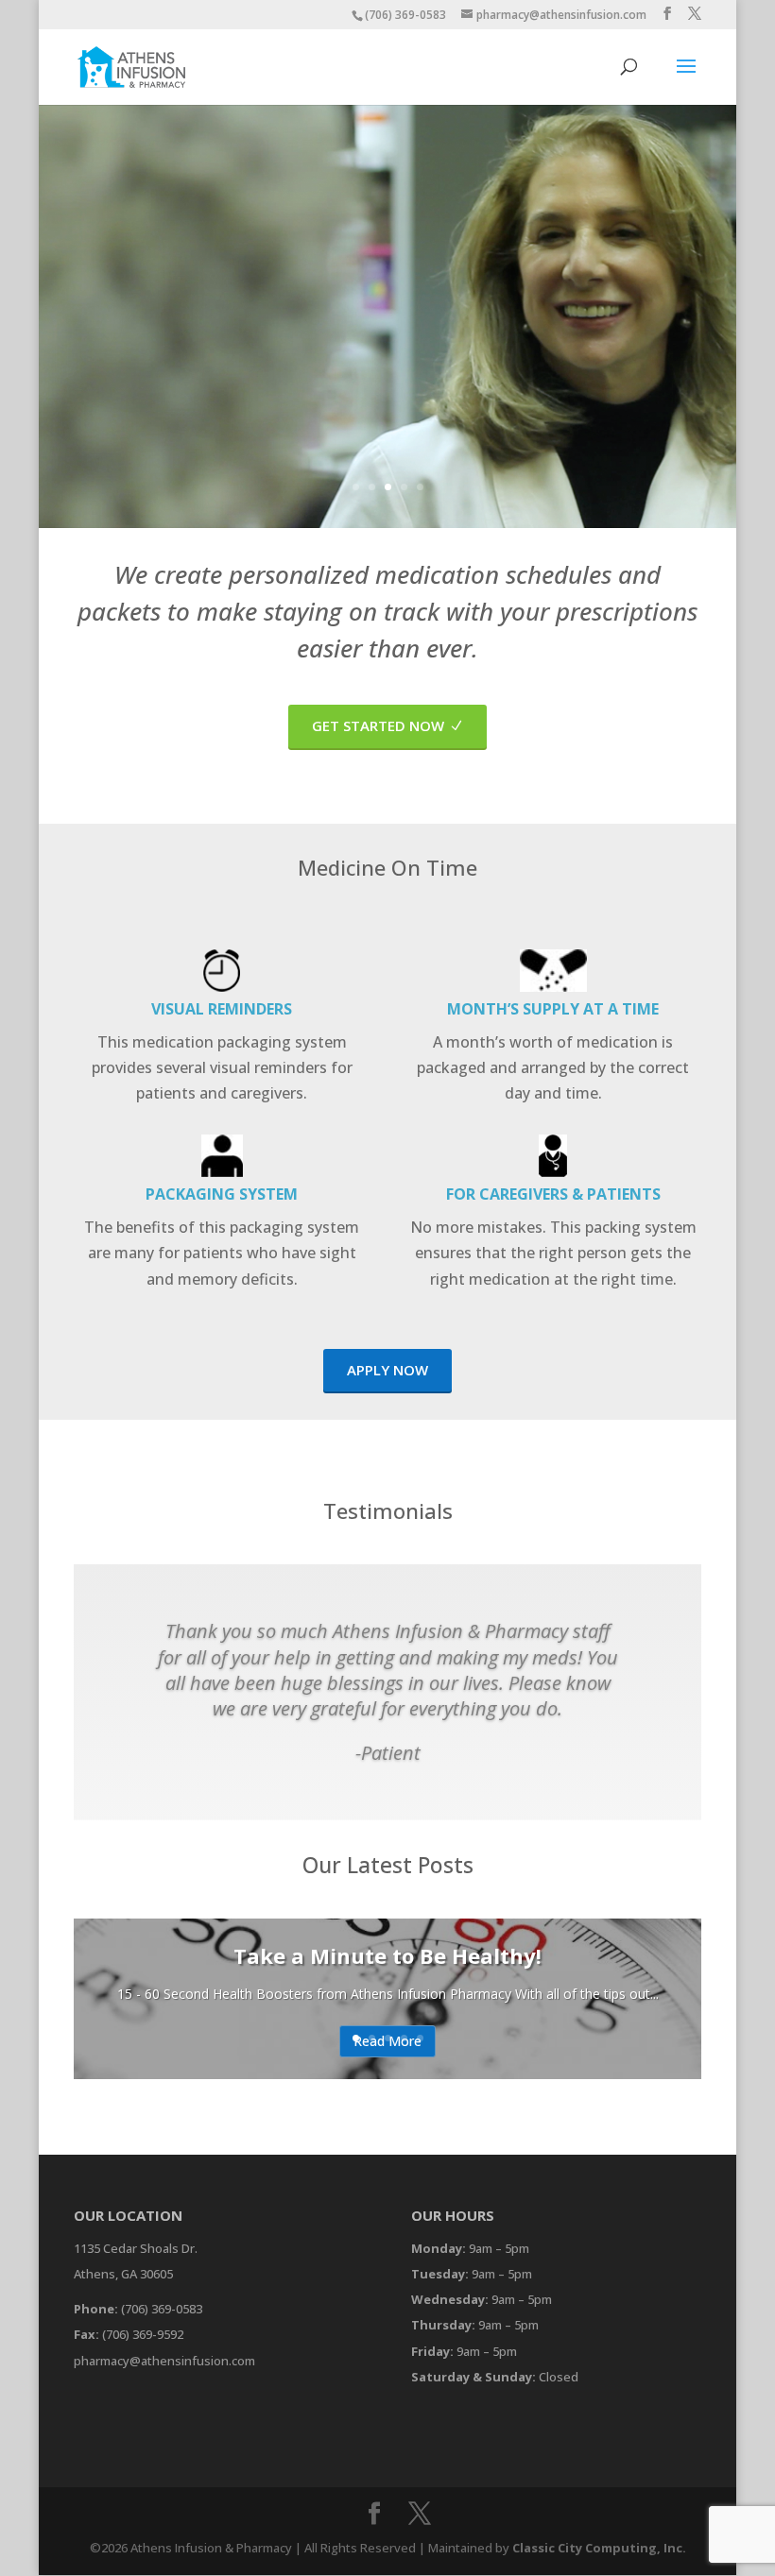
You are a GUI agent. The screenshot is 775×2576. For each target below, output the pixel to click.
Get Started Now (378, 725)
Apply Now (387, 1370)
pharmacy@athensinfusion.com (164, 2361)
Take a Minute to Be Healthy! (387, 1955)
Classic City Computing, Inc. (599, 2548)
